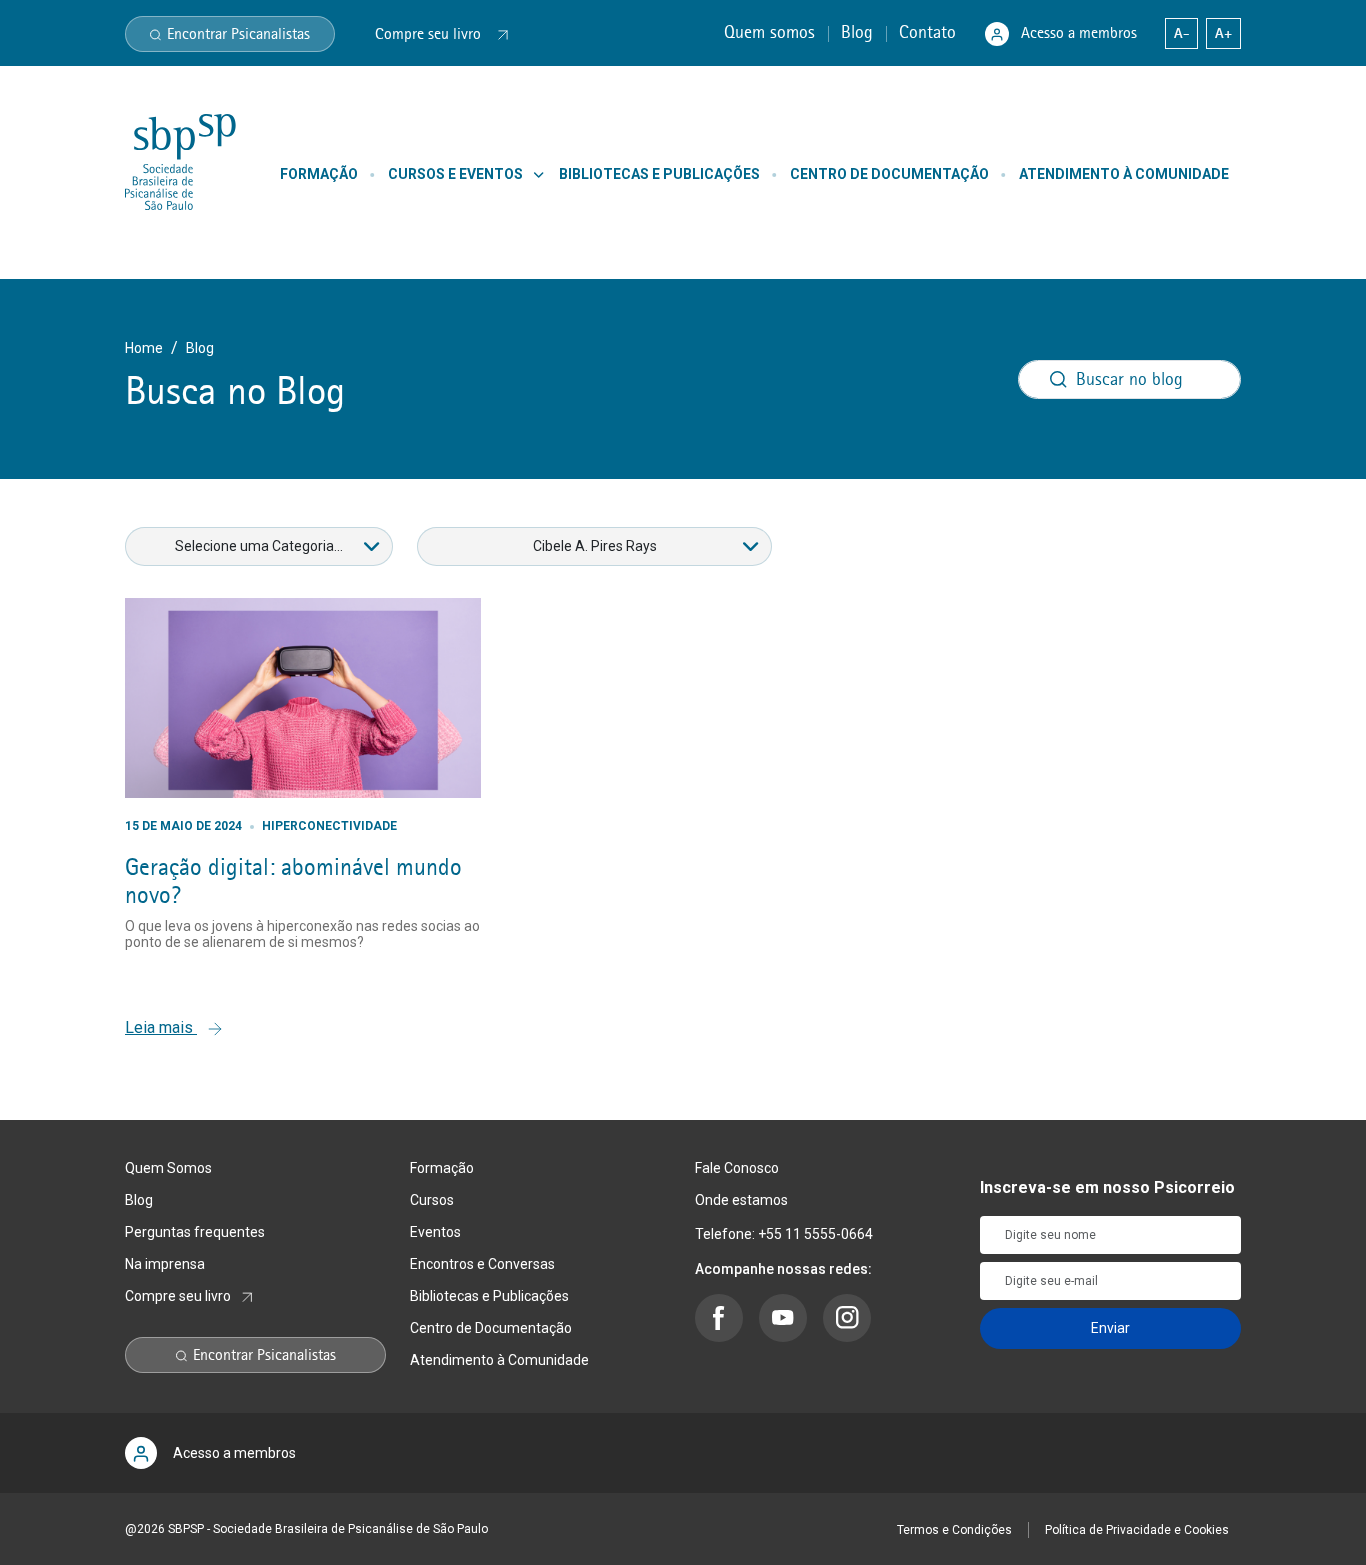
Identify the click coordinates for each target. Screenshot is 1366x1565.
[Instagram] (847, 1318)
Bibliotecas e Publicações (489, 1296)
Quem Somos (168, 1168)
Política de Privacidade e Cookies (1137, 1530)
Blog (859, 32)
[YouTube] (783, 1318)
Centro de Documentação (491, 1328)
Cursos (432, 1200)
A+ (1223, 33)
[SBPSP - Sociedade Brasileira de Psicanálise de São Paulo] (180, 161)
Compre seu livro (178, 1296)
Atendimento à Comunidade (499, 1360)
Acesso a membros (1079, 33)
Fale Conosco (737, 1168)
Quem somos (772, 32)
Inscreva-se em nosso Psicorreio (1107, 1187)
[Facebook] (719, 1318)
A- (1181, 33)
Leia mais (161, 1027)
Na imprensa (165, 1264)
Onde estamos (741, 1200)
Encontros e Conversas (482, 1264)
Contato (930, 32)
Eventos (435, 1232)
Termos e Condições (954, 1530)
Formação (442, 1168)
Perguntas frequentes (195, 1232)
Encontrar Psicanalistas (238, 34)
